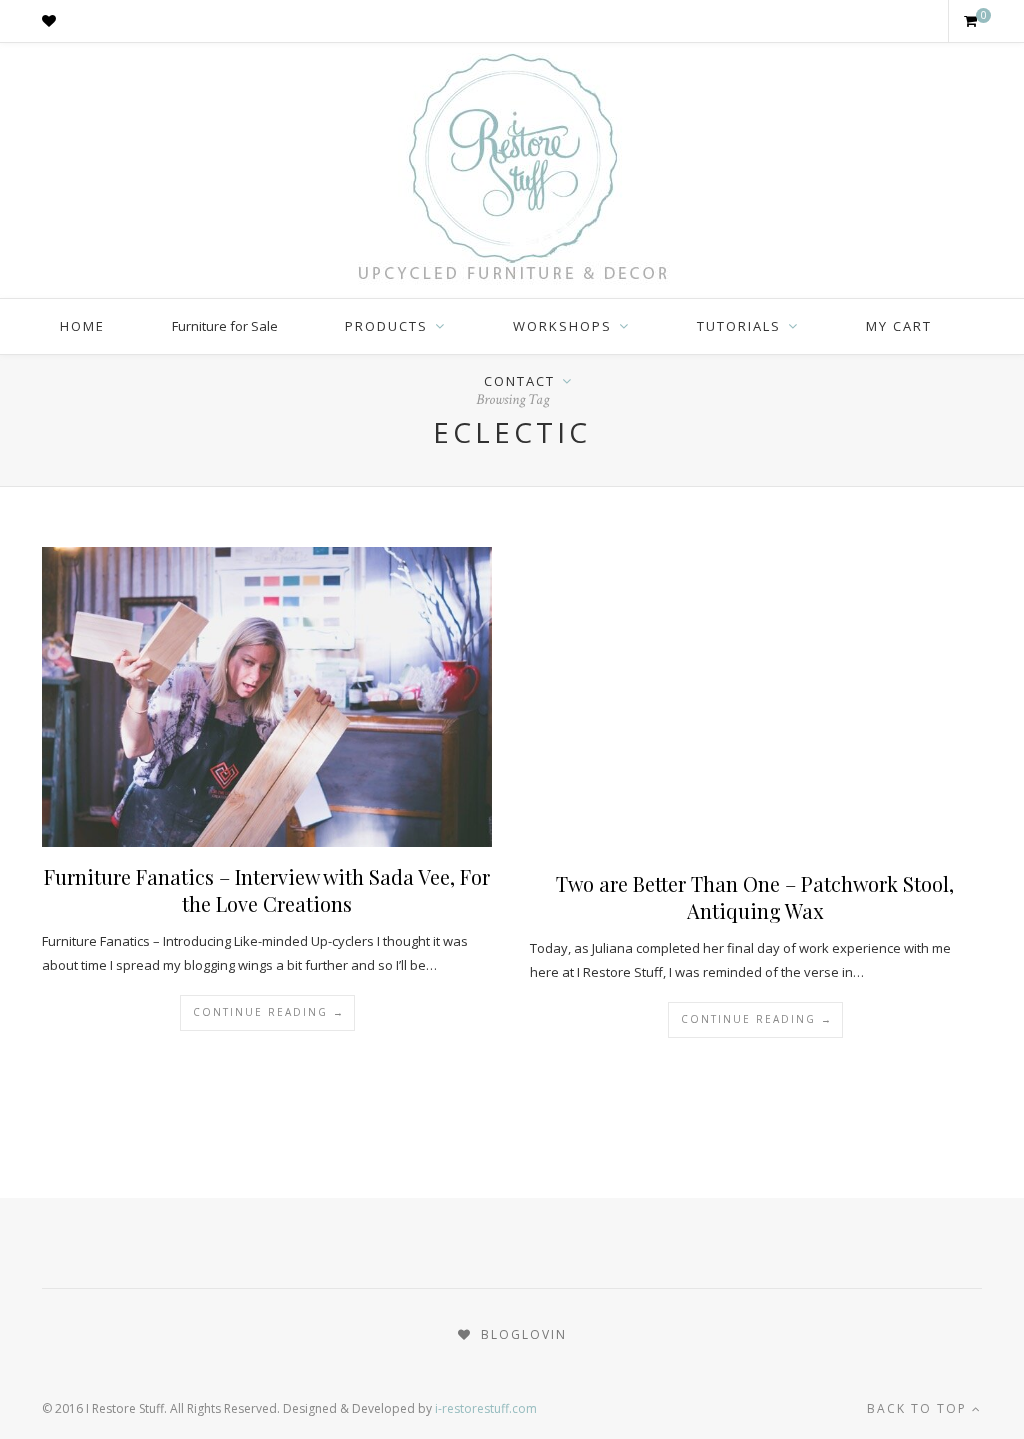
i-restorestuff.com (486, 1408)
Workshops (562, 326)
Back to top (919, 1408)
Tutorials (739, 326)
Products (386, 326)
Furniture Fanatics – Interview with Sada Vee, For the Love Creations (267, 890)
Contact (519, 381)
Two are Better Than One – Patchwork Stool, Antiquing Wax (755, 897)
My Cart (899, 326)
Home (82, 326)
